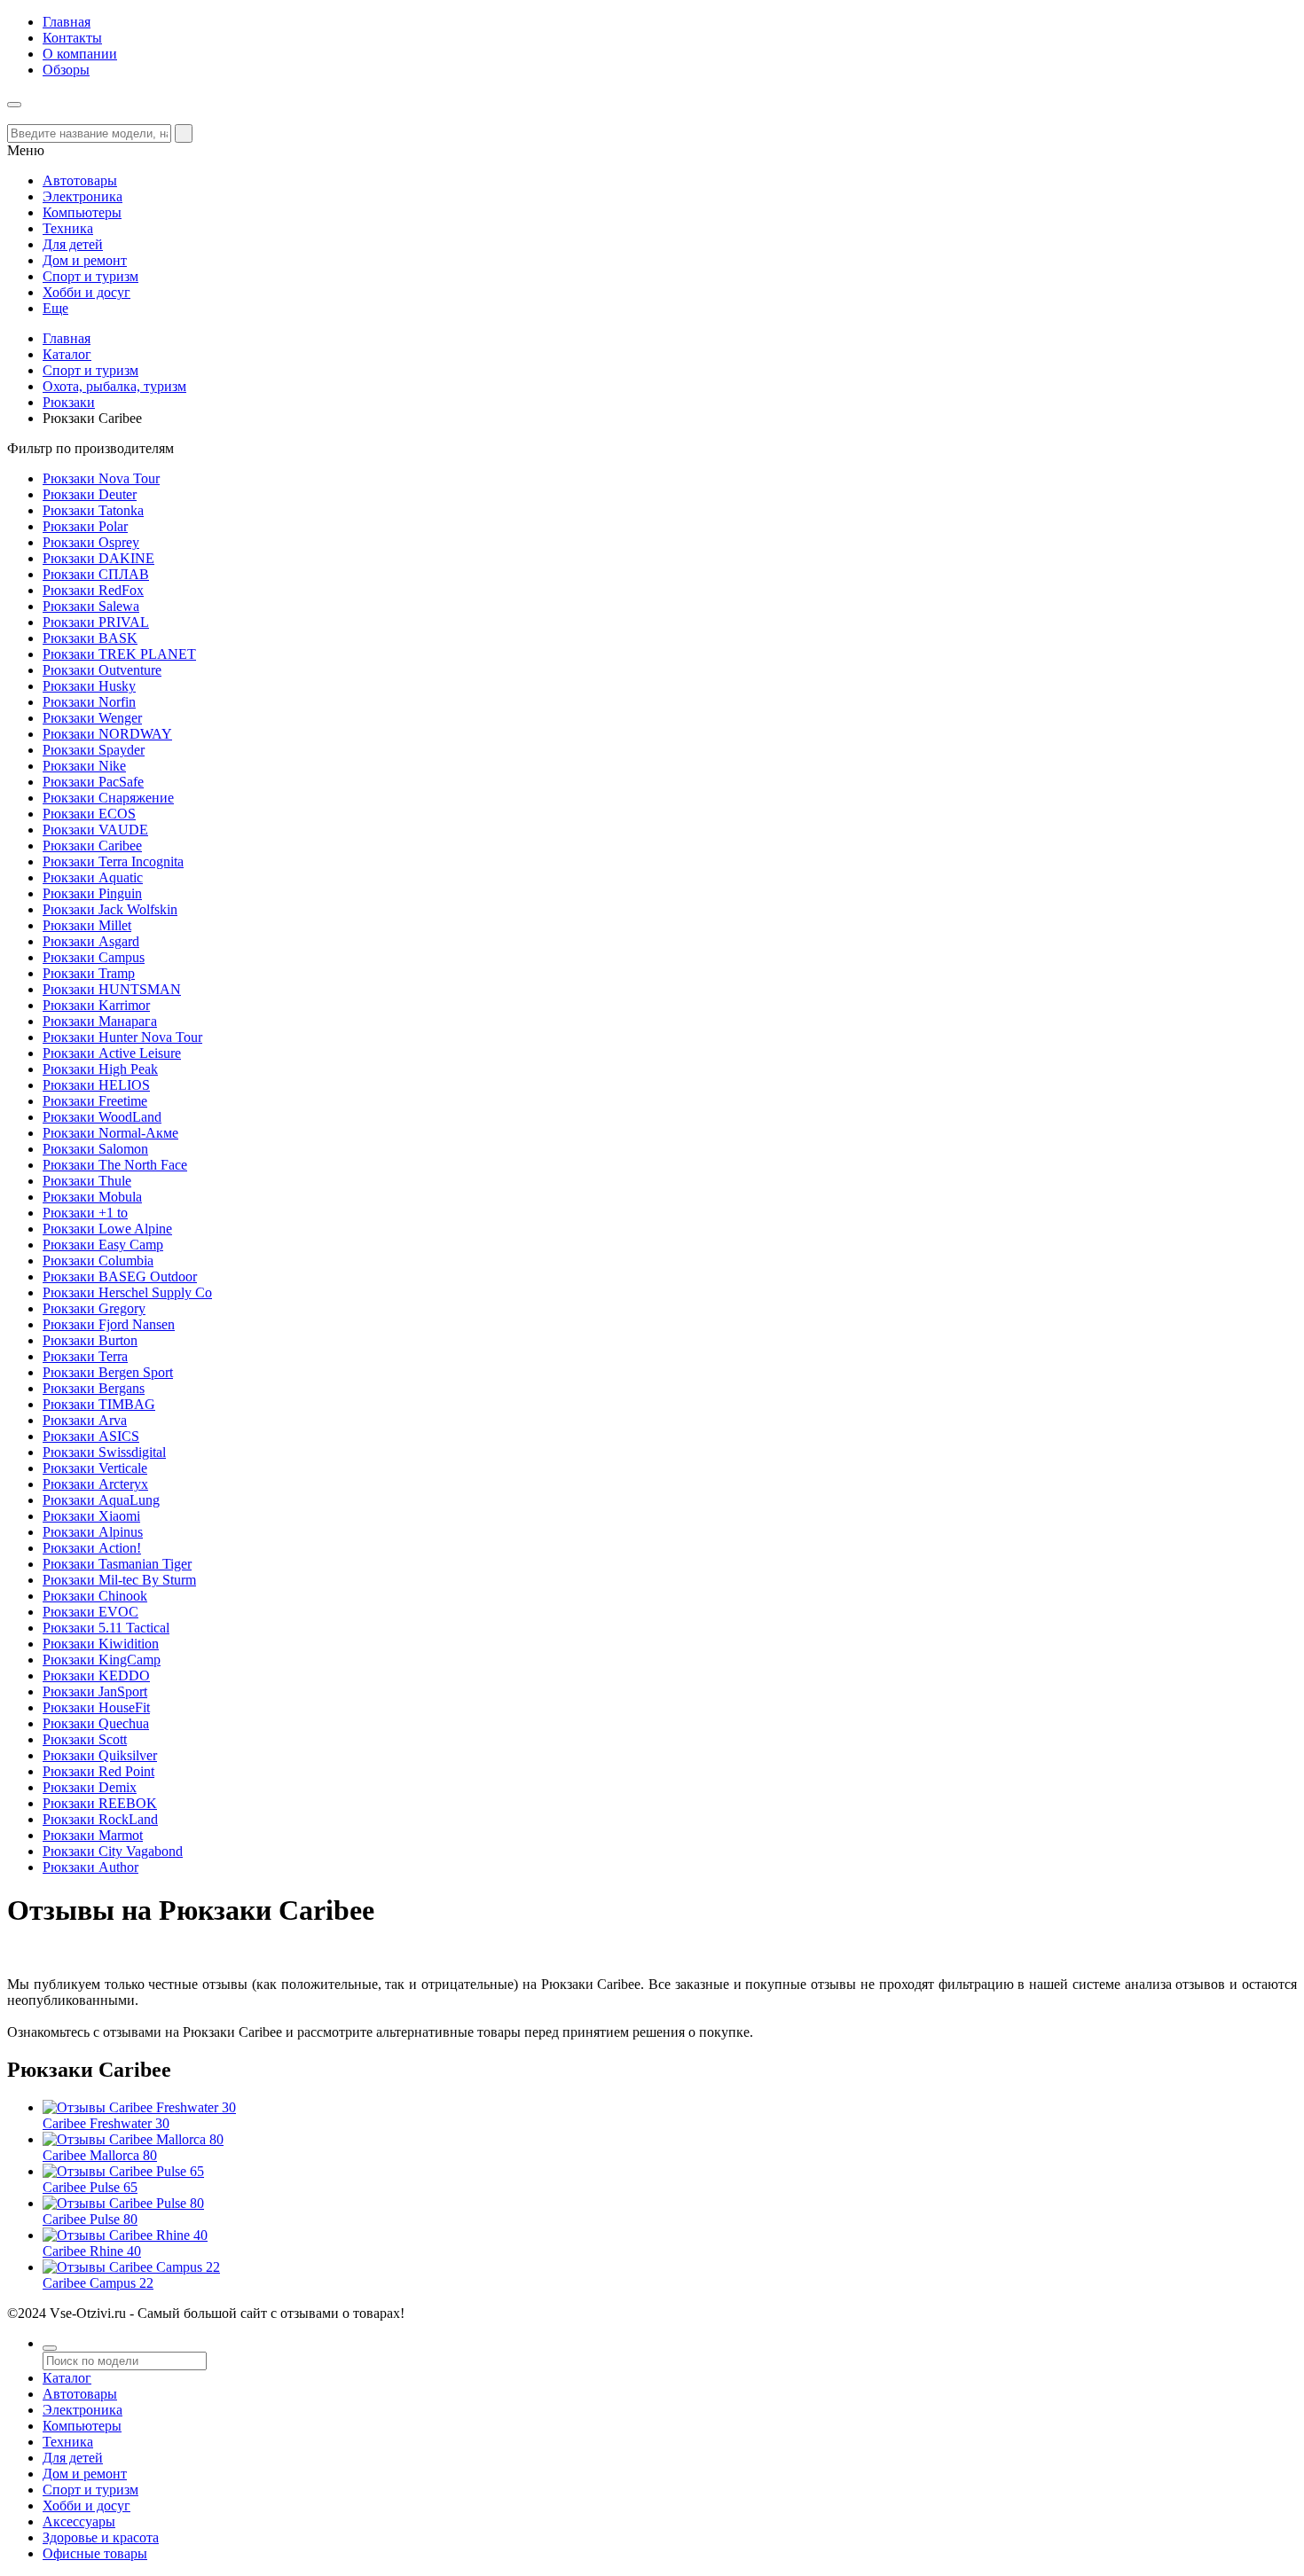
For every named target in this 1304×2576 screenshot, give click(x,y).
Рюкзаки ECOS (89, 814)
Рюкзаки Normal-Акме (110, 1133)
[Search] (184, 133)
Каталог (67, 354)
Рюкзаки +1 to (85, 1213)
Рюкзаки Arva (85, 1420)
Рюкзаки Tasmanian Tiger (117, 1564)
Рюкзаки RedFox (93, 590)
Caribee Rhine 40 (92, 2251)
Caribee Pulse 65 (90, 2187)
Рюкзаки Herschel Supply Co (127, 1292)
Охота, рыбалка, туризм (114, 386)
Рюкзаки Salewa (91, 606)
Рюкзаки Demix (90, 1787)
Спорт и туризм (90, 370)
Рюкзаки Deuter (90, 494)
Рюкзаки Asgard (91, 941)
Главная (67, 22)
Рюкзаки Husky (89, 686)
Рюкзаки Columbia (98, 1261)
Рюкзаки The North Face (115, 1165)
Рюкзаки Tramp (89, 973)
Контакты (72, 38)
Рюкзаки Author (90, 1867)
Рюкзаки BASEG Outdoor (120, 1276)
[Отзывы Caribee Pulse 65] (123, 2171)
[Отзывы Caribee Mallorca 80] (133, 2139)
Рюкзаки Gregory (94, 1308)
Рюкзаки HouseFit (96, 1707)
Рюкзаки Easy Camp (103, 1245)
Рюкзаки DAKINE (98, 558)
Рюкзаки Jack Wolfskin (110, 909)
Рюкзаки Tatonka (93, 510)
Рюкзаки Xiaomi (91, 1516)
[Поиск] (50, 2348)
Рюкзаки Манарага (100, 1021)
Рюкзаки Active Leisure (112, 1053)
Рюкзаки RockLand (100, 1819)
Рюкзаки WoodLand (102, 1117)
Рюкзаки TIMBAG (99, 1404)
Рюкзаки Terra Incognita (113, 861)
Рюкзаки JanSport (95, 1691)
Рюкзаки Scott (85, 1739)
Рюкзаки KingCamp (102, 1660)
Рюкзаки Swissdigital (104, 1452)
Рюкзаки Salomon (95, 1149)
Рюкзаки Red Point (98, 1771)
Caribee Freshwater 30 (106, 2123)
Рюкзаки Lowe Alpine (107, 1229)
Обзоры (66, 70)
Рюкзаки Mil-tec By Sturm (119, 1580)
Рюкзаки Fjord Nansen (109, 1324)
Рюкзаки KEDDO (96, 1676)
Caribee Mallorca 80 (100, 2155)
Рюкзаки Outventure (102, 670)
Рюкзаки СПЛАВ (96, 574)
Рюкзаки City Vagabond (113, 1851)
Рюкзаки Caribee (92, 846)
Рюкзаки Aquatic (93, 877)
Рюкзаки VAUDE (95, 830)
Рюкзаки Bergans (94, 1388)
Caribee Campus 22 (98, 2283)
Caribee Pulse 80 (90, 2219)
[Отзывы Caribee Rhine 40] (125, 2235)
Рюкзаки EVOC (90, 1612)
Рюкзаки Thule (87, 1181)
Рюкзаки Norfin (89, 702)
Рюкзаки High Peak (100, 1069)
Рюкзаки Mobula (92, 1197)
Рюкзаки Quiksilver (100, 1755)
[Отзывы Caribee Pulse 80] (123, 2203)
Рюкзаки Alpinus (93, 1532)
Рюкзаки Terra (85, 1356)
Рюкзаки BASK (90, 638)
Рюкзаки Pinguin (92, 893)
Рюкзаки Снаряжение (108, 798)
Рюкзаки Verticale (95, 1468)
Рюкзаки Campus (94, 957)
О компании (80, 54)
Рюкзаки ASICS (91, 1436)
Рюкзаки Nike (84, 766)
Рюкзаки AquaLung (101, 1500)
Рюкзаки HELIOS (96, 1085)
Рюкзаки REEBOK (100, 1803)
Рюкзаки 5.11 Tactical (106, 1628)
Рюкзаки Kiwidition (101, 1644)
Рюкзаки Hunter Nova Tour (122, 1037)
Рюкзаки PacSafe (93, 782)
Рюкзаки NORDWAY (107, 734)
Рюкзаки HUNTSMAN (112, 989)
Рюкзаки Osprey (91, 542)
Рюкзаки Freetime (95, 1101)
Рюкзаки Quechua (96, 1723)
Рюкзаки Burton (90, 1340)
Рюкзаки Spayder (94, 750)
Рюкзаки (69, 402)
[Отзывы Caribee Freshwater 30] (139, 2107)
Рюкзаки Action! (92, 1548)
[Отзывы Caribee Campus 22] (131, 2267)
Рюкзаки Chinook (95, 1596)
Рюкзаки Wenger (92, 718)
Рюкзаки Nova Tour (101, 478)
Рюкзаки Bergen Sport (108, 1372)
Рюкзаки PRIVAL (96, 622)
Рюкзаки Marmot (93, 1835)
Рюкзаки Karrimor (96, 1005)
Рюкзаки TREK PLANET (119, 654)
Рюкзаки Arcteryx (95, 1484)
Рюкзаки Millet (87, 925)
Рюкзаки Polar (85, 526)
